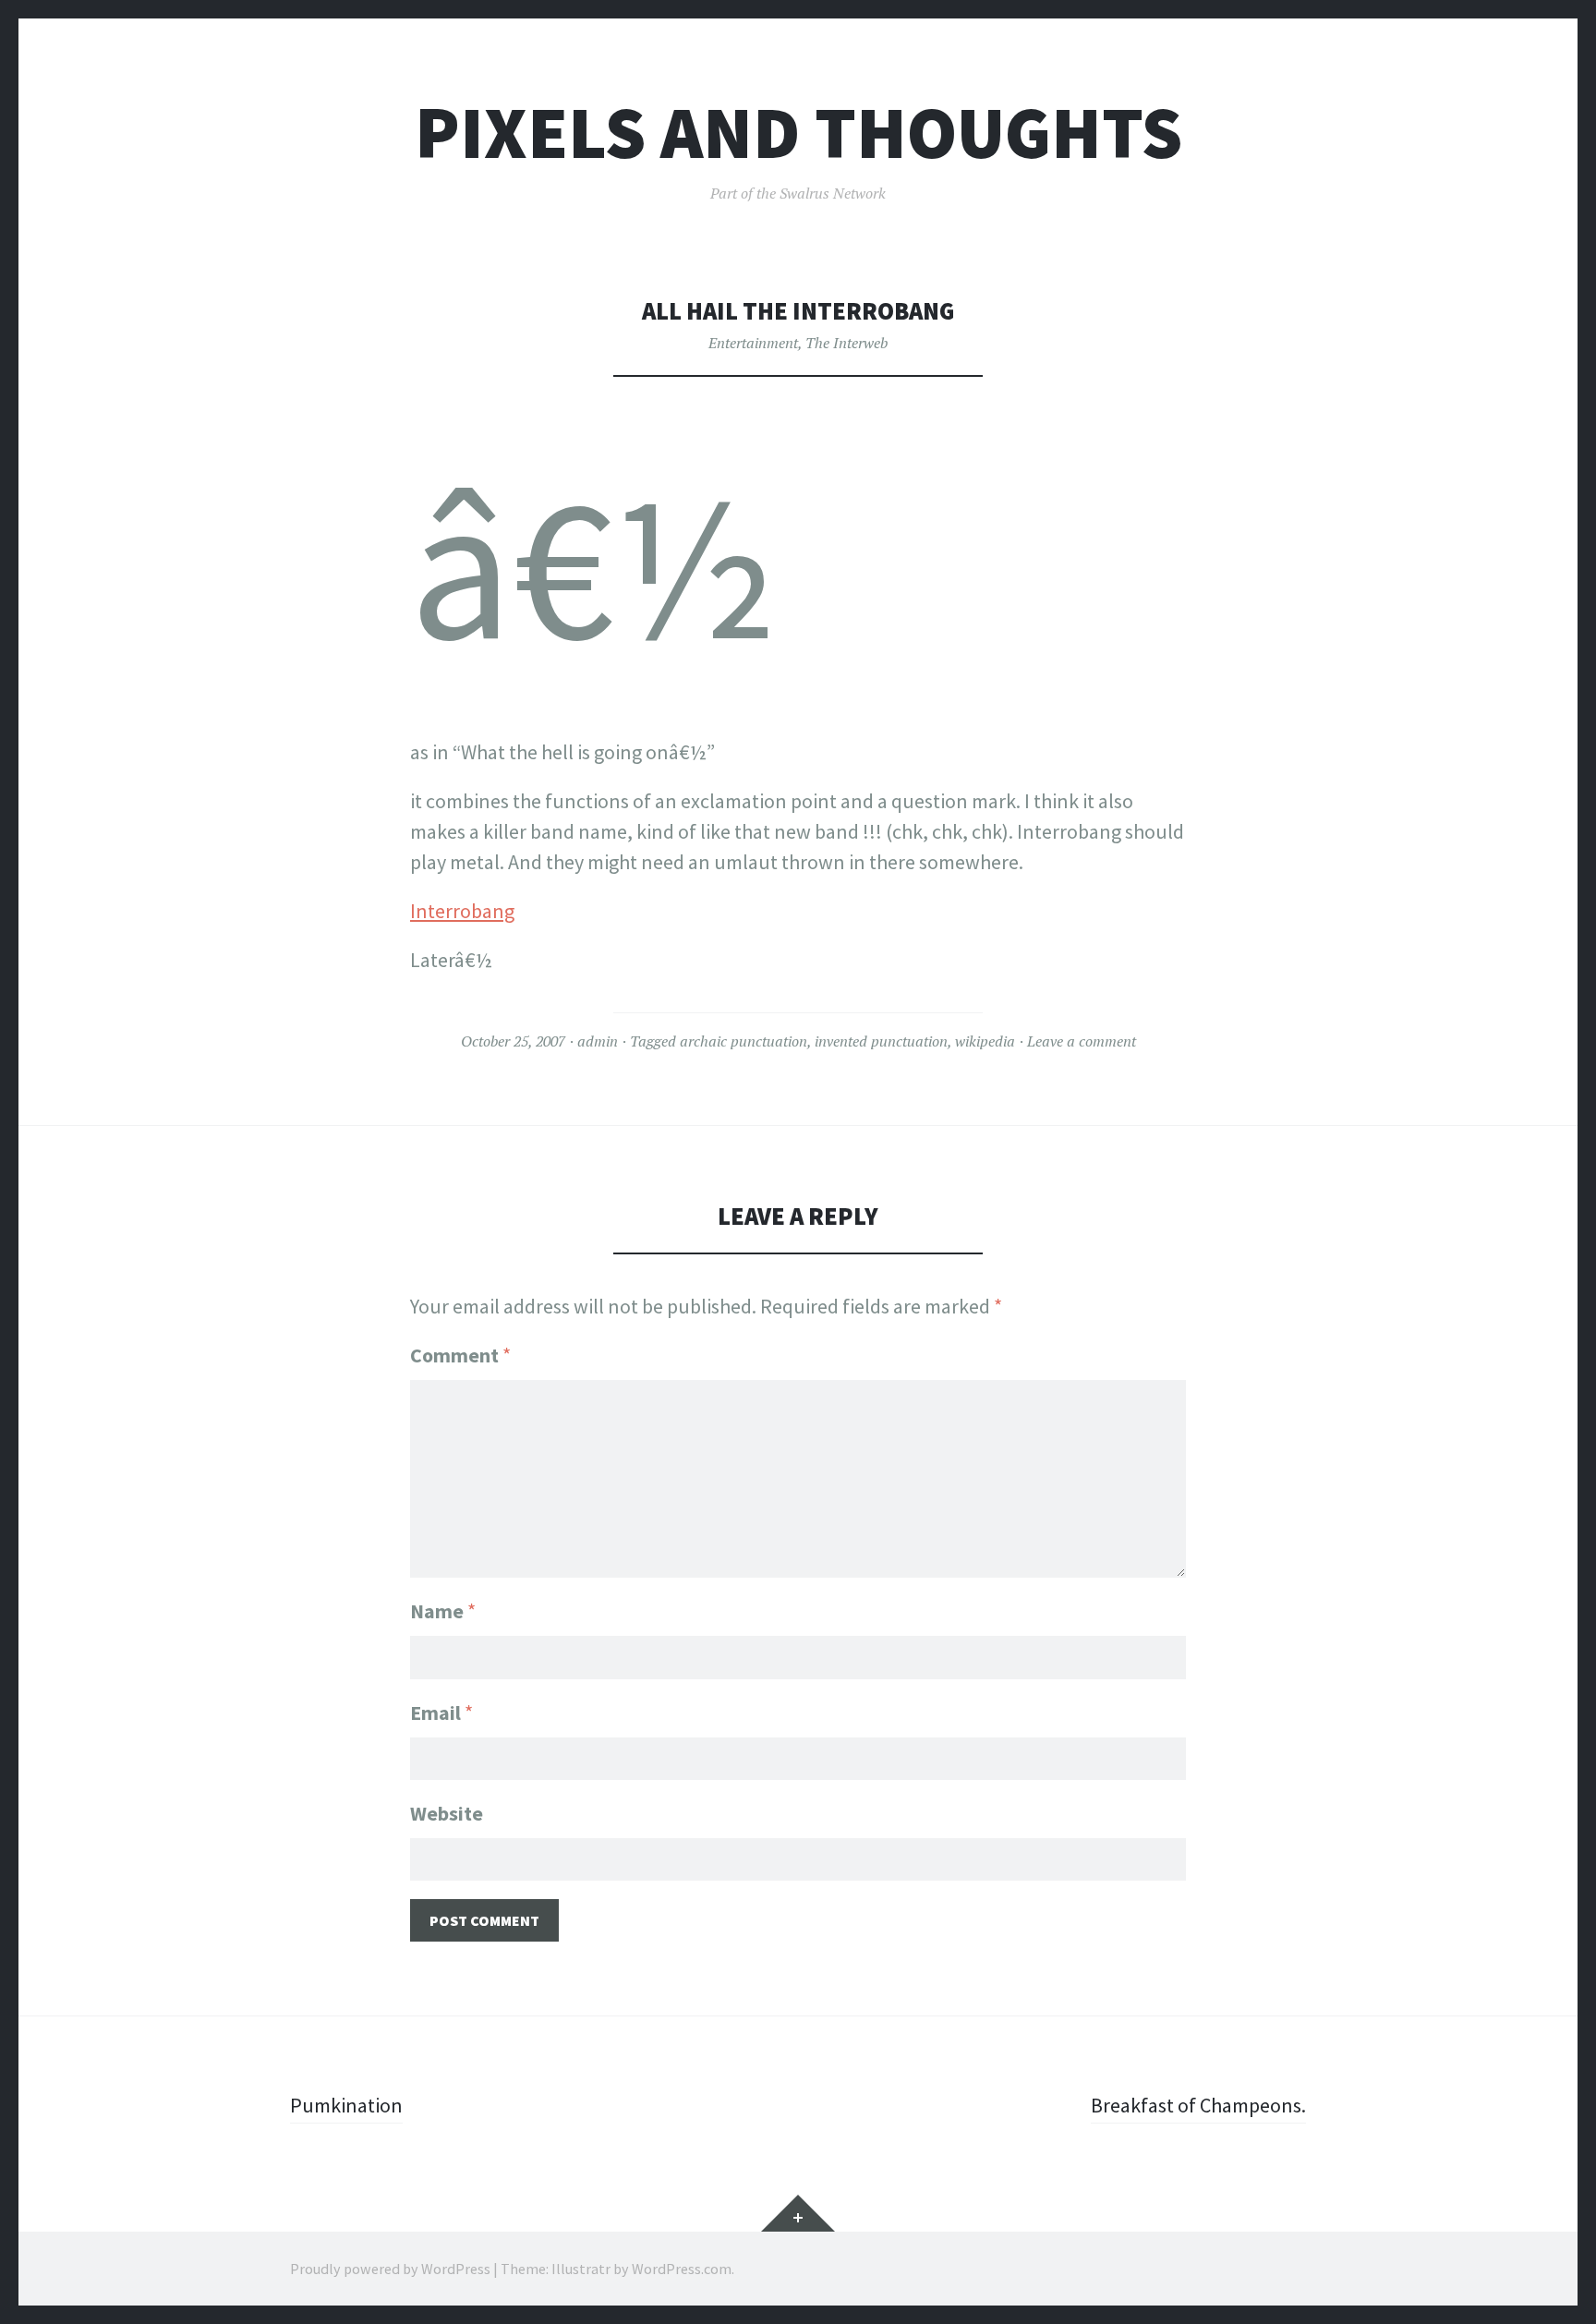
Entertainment (753, 343)
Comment (460, 1355)
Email (441, 1713)
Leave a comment (1082, 1041)
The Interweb (846, 343)
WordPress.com (682, 2269)
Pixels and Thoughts (798, 133)
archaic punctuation (744, 1041)
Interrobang (462, 911)
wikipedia (985, 1041)
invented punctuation (881, 1041)
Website (447, 1813)
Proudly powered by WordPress (390, 2269)
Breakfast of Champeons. (1198, 2105)
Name (443, 1611)
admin (598, 1041)
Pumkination (346, 2105)
